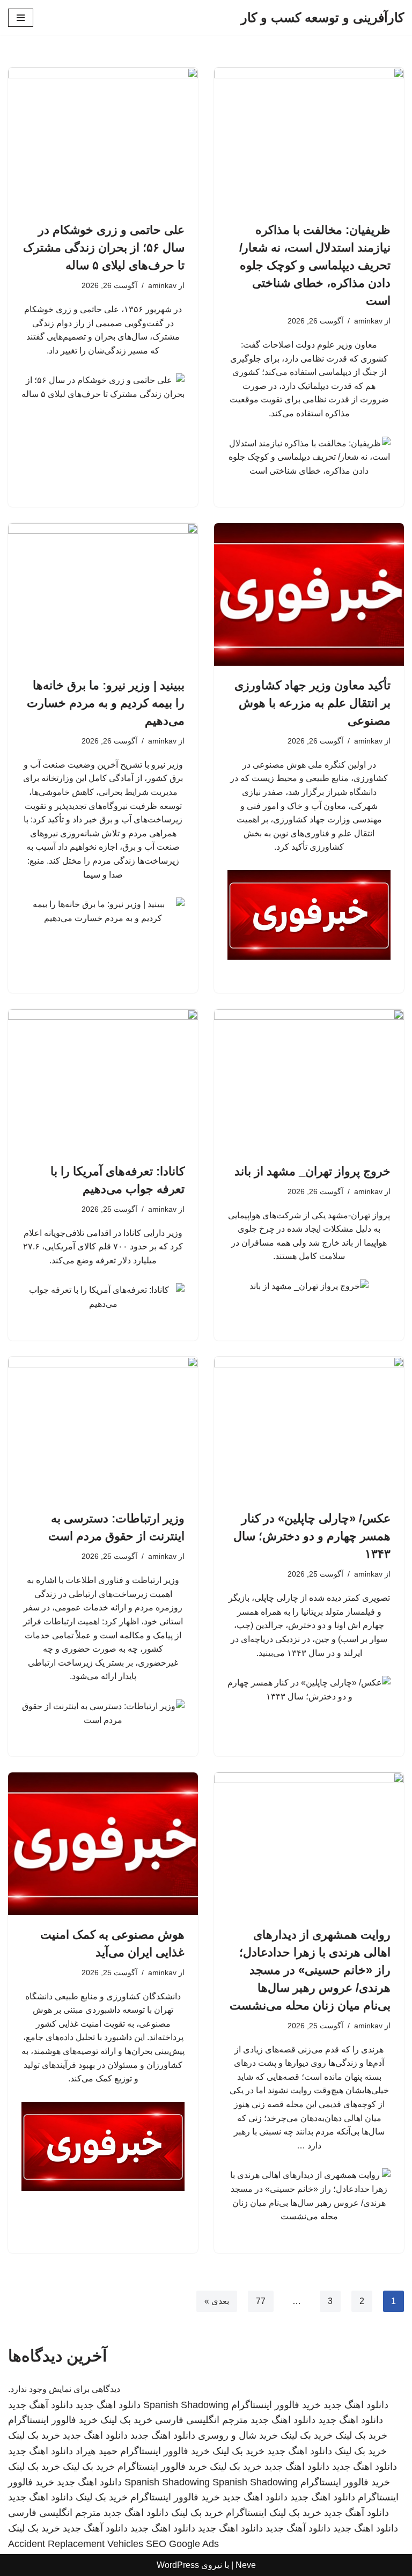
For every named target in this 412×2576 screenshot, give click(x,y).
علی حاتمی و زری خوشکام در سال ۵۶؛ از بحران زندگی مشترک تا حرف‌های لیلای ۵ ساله (104, 248)
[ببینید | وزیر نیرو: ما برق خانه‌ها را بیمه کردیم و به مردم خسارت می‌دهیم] (103, 594)
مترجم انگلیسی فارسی (201, 2420)
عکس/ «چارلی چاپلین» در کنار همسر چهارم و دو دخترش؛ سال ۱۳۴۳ (312, 1536)
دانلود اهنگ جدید (356, 2405)
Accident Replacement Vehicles (76, 2544)
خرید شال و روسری (238, 2435)
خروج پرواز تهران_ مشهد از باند (312, 1171)
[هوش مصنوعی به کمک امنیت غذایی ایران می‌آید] (103, 1844)
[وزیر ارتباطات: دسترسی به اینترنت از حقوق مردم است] (103, 1428)
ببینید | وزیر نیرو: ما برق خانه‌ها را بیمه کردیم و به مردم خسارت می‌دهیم (106, 703)
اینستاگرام (246, 2513)
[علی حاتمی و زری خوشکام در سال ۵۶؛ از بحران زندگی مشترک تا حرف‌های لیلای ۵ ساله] (103, 139)
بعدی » (217, 2301)
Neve (246, 2565)
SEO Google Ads (182, 2544)
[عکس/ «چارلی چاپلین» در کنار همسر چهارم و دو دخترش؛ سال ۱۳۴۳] (309, 1428)
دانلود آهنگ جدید (41, 2405)
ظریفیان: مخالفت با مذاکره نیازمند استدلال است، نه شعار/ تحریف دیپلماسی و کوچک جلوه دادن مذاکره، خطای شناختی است (315, 265)
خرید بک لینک (126, 2420)
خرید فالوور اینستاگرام (276, 2405)
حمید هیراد (97, 2451)
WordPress (178, 2565)
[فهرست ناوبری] (21, 18)
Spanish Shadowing (186, 2405)
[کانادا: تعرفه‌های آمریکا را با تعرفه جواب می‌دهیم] (103, 1080)
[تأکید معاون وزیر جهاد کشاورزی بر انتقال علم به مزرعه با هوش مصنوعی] (309, 594)
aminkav (368, 321)
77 (261, 2301)
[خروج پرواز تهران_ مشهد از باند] (309, 1080)
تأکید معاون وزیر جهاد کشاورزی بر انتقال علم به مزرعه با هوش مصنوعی (312, 703)
